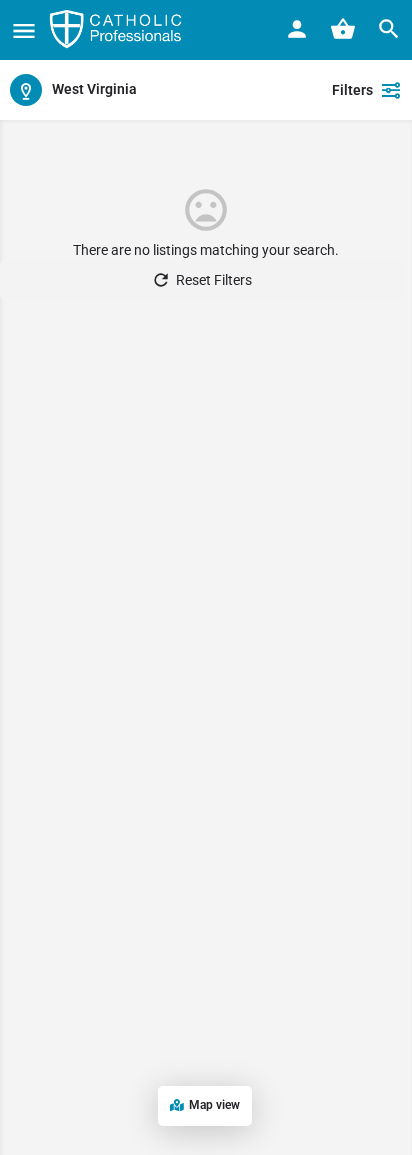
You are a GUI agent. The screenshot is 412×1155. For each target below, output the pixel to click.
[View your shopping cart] (343, 29)
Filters (352, 90)
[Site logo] (118, 30)
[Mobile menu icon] (24, 30)
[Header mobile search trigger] (389, 29)
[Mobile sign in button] (297, 29)
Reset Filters (214, 280)
